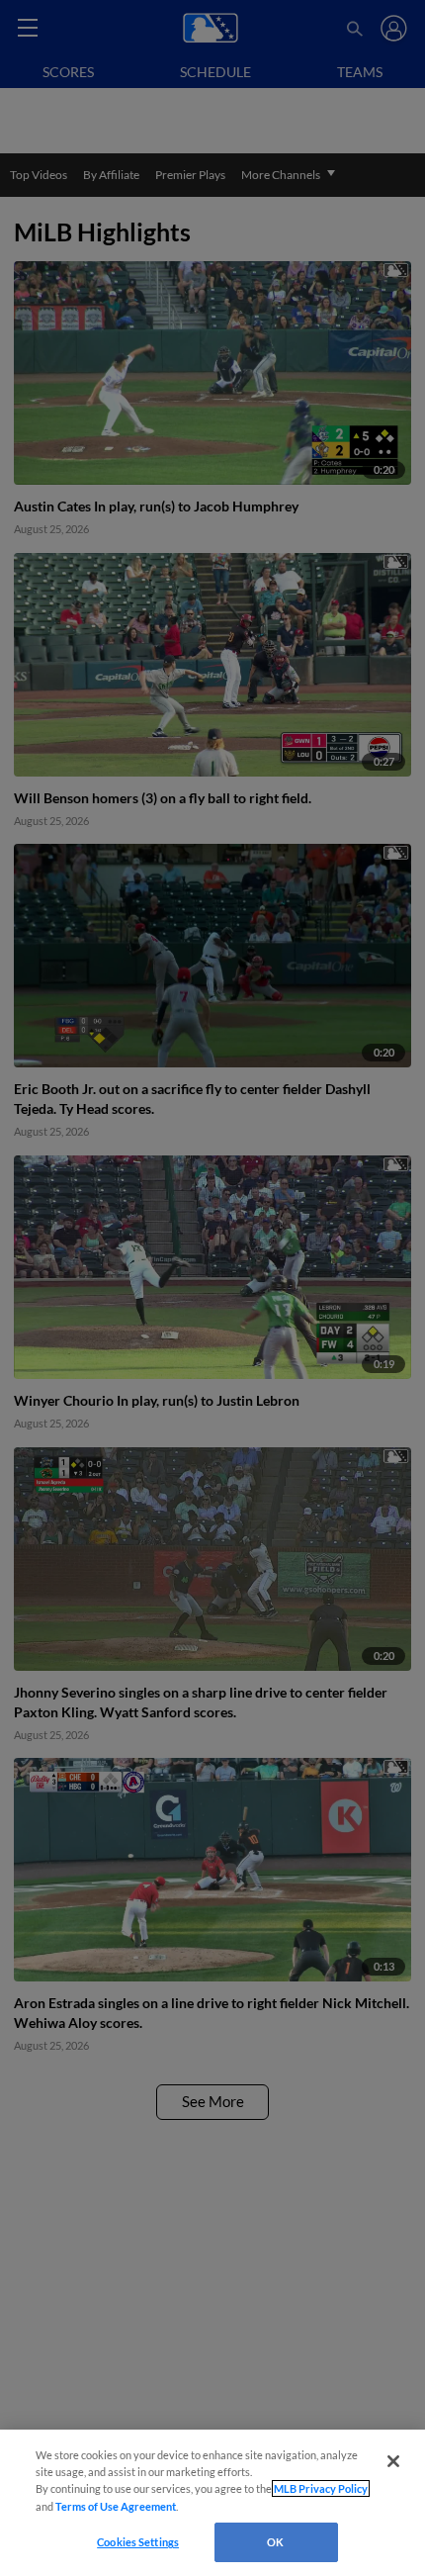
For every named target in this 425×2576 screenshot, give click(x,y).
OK (275, 2542)
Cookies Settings (138, 2542)
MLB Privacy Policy (321, 2488)
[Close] (393, 2461)
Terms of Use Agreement (116, 2506)
